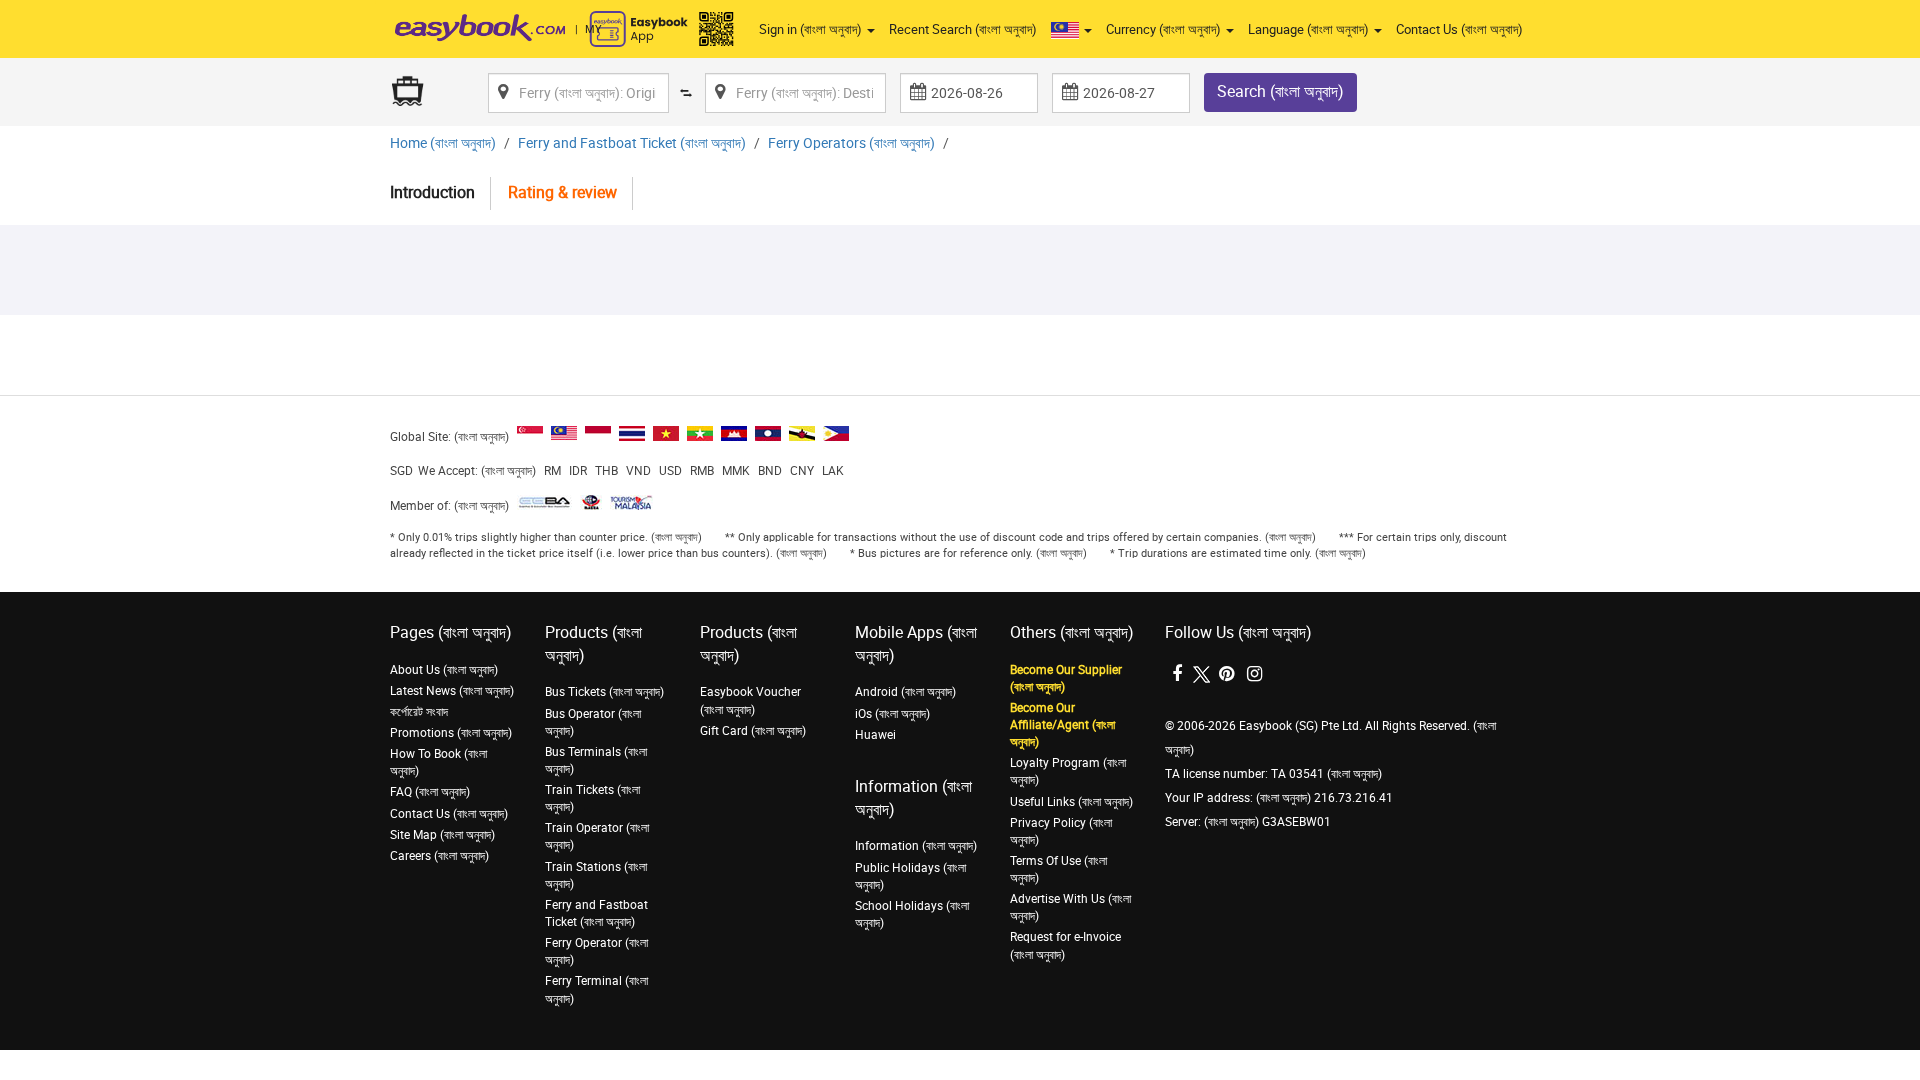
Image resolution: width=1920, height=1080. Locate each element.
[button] (1071, 30)
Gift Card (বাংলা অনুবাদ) (753, 731)
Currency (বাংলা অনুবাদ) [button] (1165, 29)
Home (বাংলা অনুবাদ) (443, 143)
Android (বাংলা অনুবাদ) (905, 692)
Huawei (875, 735)
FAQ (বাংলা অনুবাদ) (430, 792)
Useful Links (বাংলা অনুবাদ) (1071, 802)
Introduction (432, 192)
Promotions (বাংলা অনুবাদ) (451, 733)
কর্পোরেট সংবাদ (419, 712)
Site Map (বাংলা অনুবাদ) (442, 835)
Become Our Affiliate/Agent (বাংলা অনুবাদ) (1062, 725)
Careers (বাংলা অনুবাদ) (439, 856)
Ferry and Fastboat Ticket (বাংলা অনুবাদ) (632, 143)
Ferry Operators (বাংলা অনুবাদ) (851, 143)
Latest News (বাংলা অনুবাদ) (452, 691)
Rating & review (562, 192)
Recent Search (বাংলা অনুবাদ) (963, 29)
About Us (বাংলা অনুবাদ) (444, 670)
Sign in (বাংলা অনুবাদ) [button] (812, 29)
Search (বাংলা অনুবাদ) (1280, 91)
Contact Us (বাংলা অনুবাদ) (1459, 29)
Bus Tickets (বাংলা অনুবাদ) (604, 692)
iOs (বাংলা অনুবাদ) (892, 714)
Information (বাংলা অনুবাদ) (916, 846)
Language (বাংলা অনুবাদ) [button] (1310, 29)
